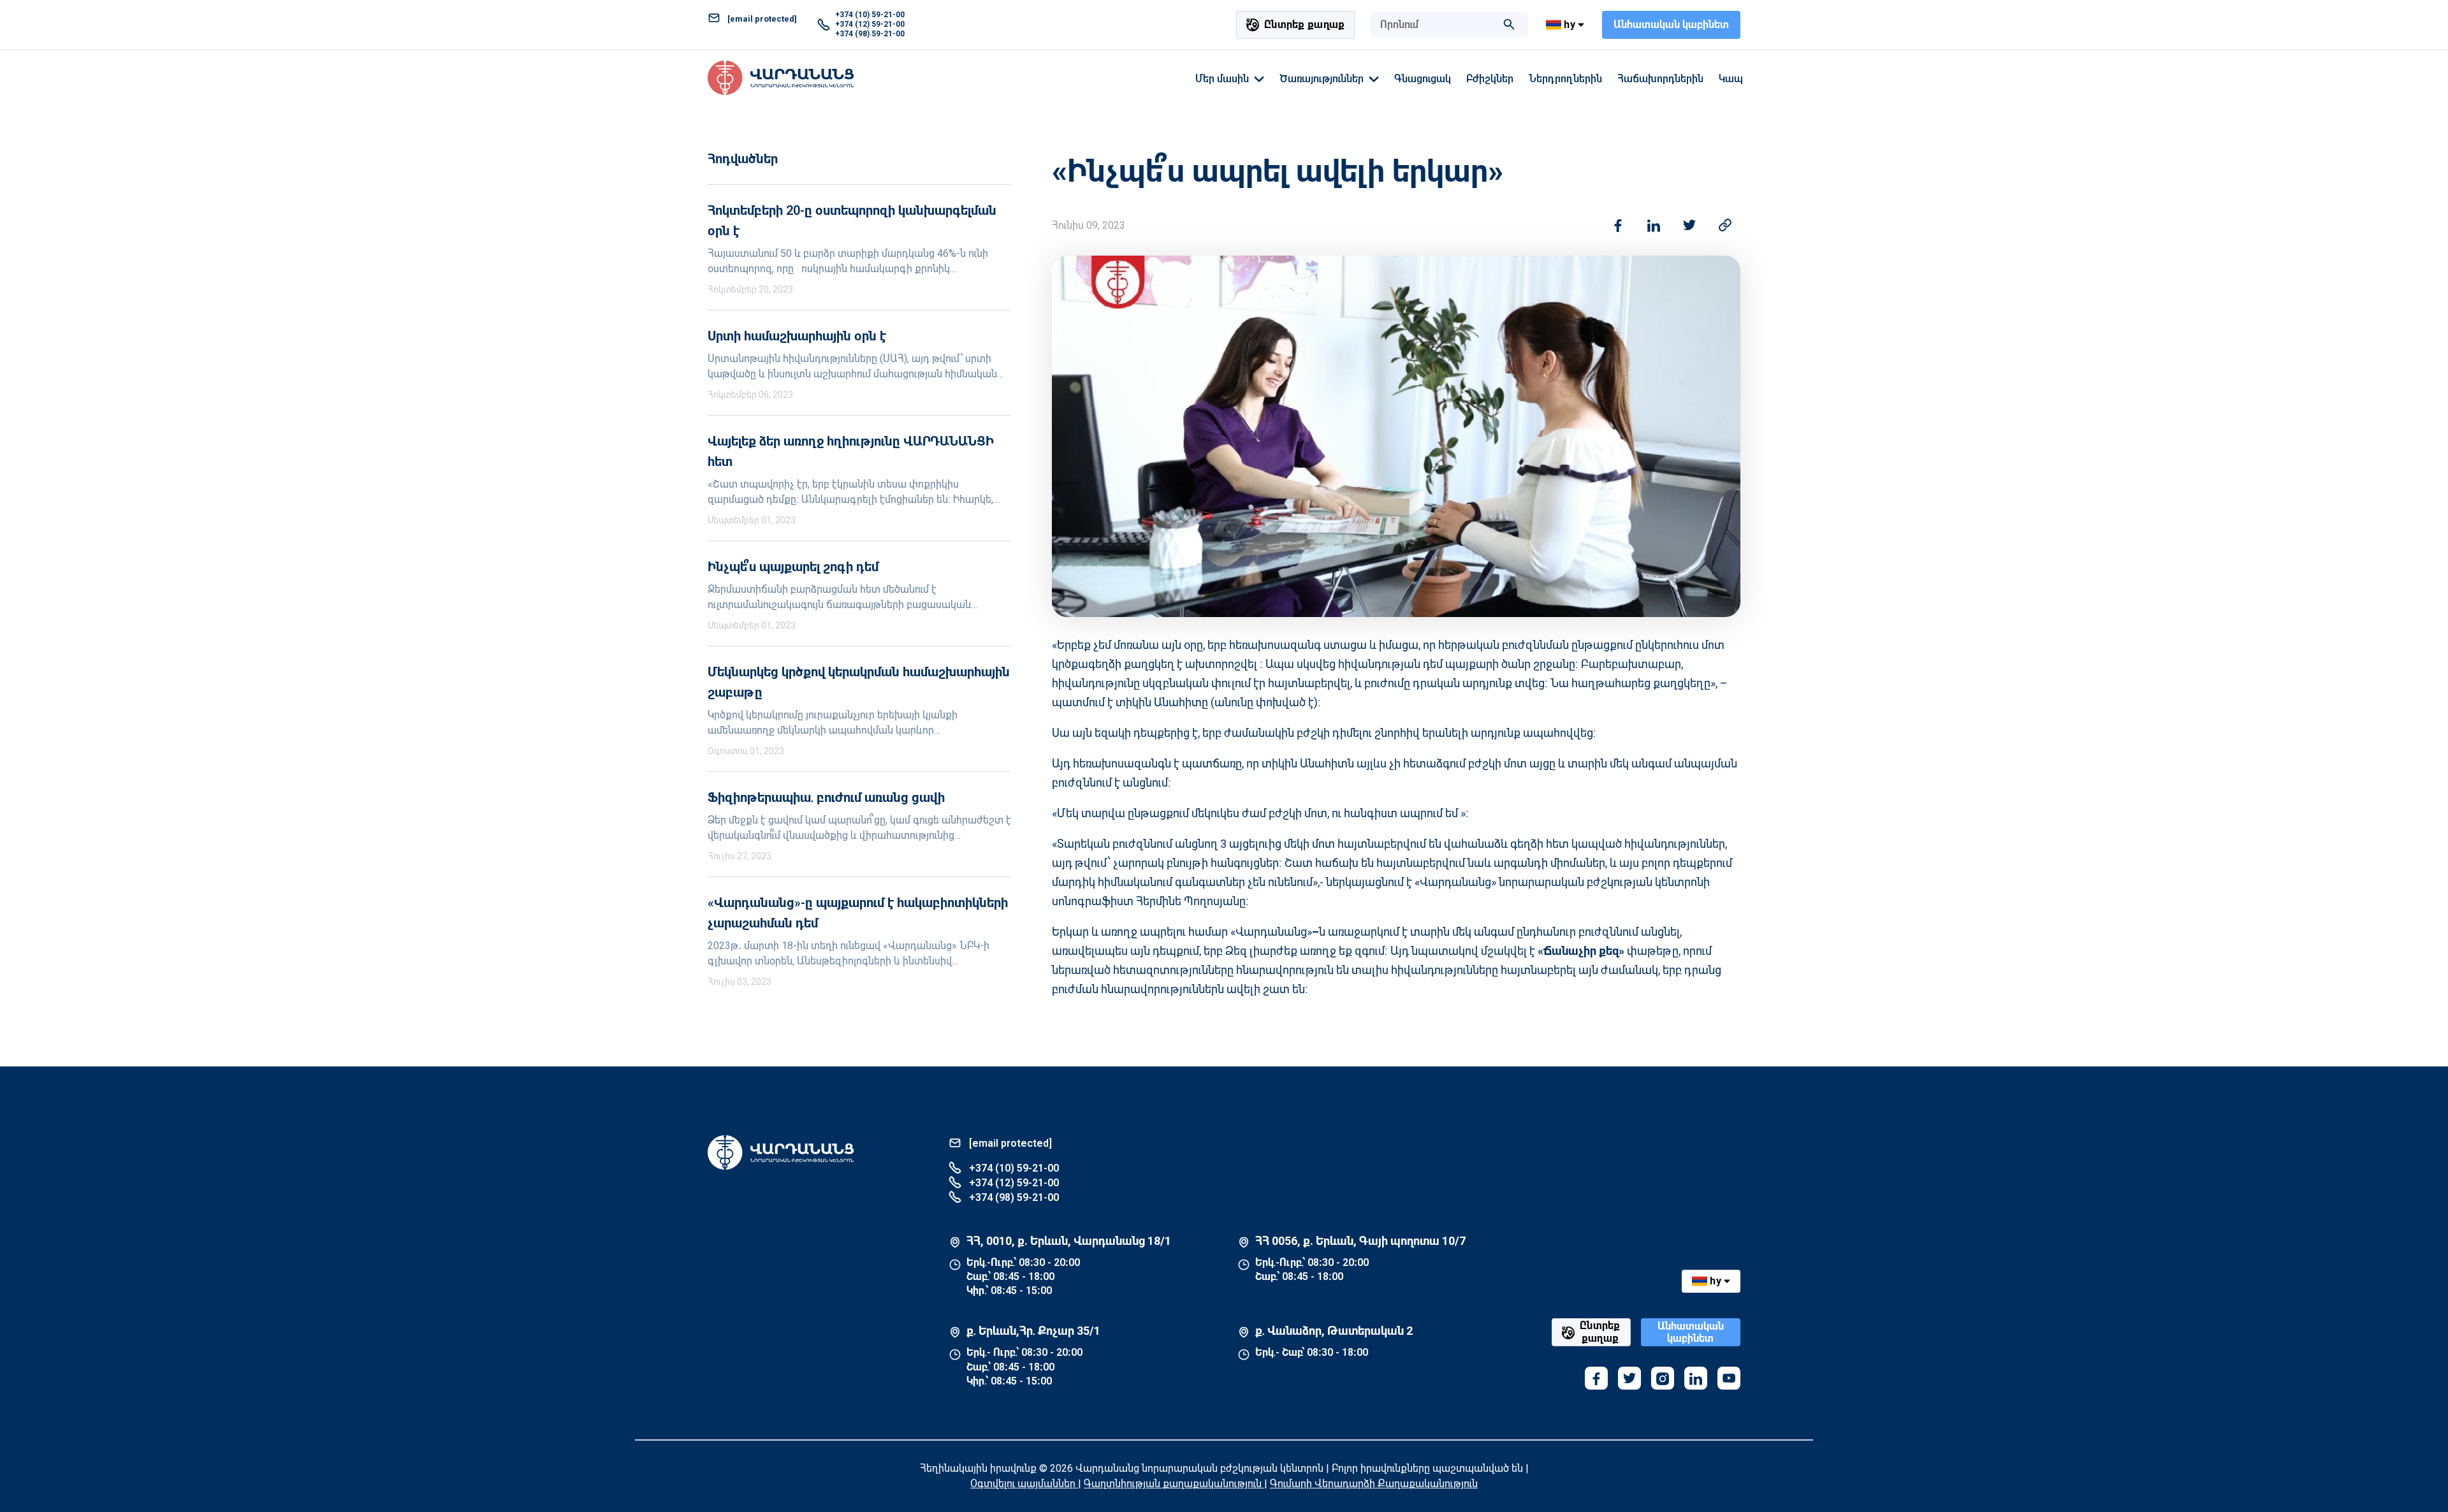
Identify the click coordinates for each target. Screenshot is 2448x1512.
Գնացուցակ (1423, 79)
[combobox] (1436, 25)
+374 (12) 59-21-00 (870, 24)
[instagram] (1663, 1378)
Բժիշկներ (1490, 79)
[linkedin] (1696, 1378)
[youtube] (1729, 1378)
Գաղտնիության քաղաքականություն (1174, 1484)
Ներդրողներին (1565, 79)
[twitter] (1629, 1378)
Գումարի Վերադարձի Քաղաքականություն (1374, 1484)
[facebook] (1596, 1378)
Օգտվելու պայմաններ (1024, 1484)
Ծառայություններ (1322, 79)
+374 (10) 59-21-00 (870, 15)
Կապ (1731, 79)
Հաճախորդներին (1660, 79)
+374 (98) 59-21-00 (870, 34)
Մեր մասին (1222, 79)
